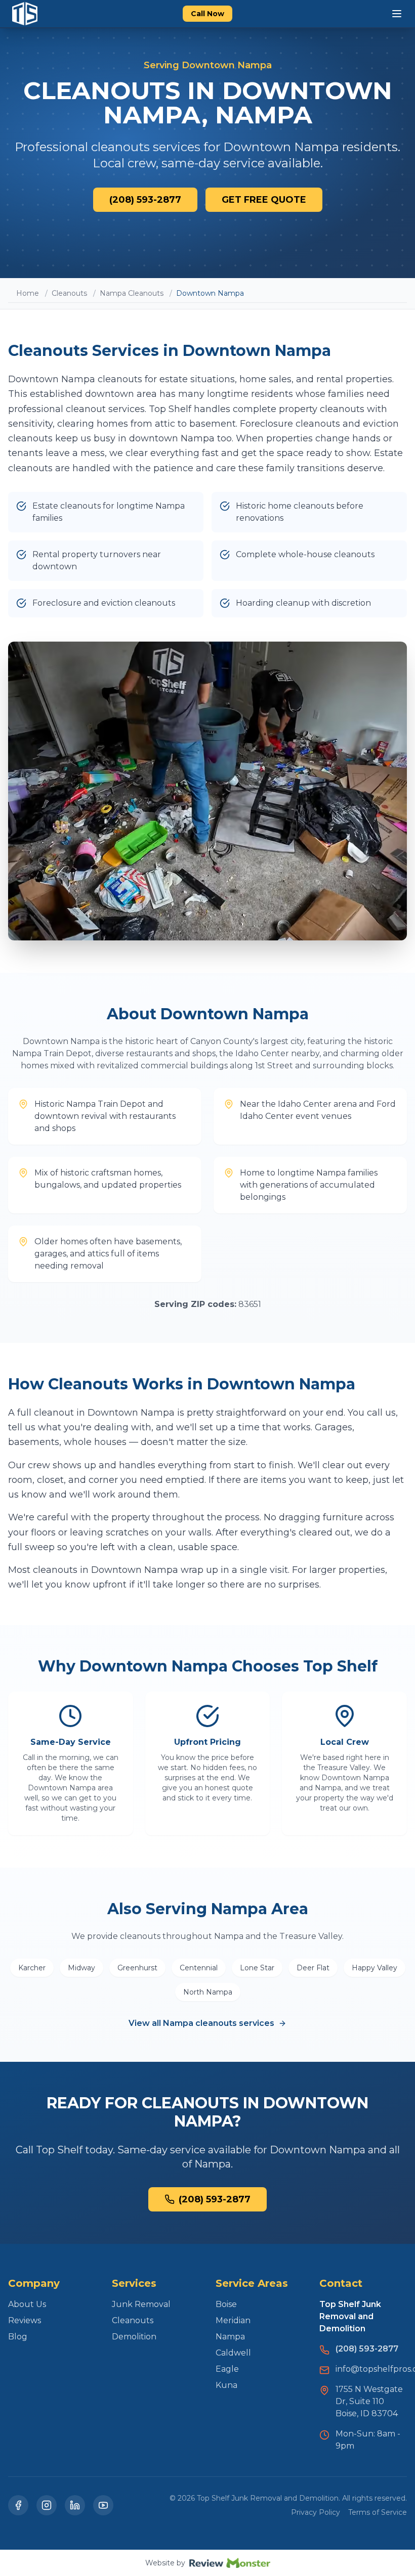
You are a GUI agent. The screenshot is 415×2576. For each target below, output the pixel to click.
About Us (27, 2304)
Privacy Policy (316, 2512)
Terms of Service (378, 2512)
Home (28, 293)
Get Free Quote (264, 200)
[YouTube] (103, 2505)
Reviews (25, 2320)
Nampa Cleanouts (132, 293)
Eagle (227, 2369)
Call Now (207, 14)
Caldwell (233, 2353)
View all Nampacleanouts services (201, 2023)
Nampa (230, 2337)
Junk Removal (141, 2304)
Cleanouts (69, 293)
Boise (226, 2304)
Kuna (226, 2385)
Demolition (134, 2337)
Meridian (233, 2320)
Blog (18, 2337)
